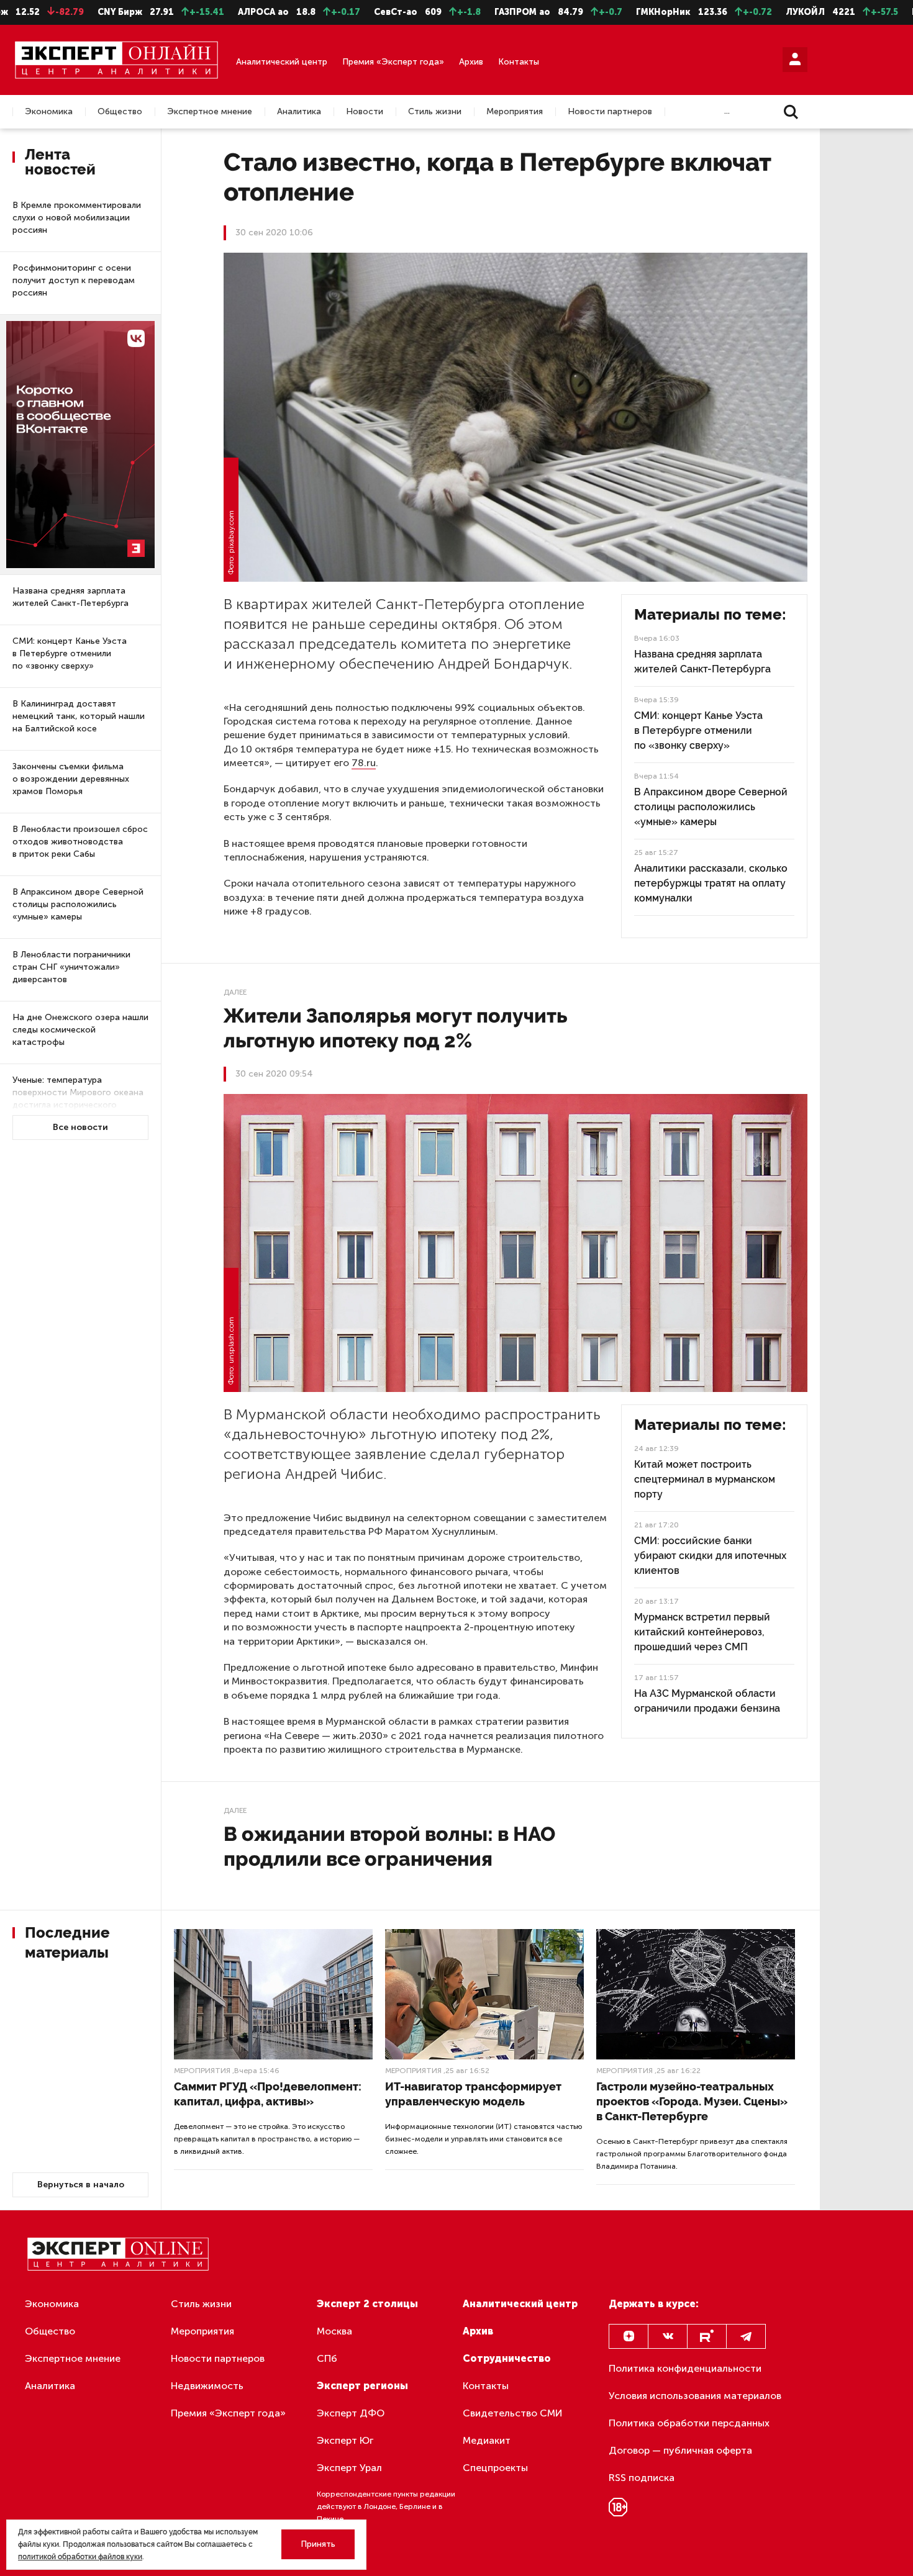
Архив (471, 62)
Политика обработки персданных (689, 2423)
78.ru (364, 763)
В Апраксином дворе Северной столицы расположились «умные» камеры (78, 904)
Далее (235, 992)
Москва (334, 2331)
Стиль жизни (435, 112)
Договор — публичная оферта (680, 2450)
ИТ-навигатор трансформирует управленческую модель (473, 2094)
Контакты (519, 62)
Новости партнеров (610, 112)
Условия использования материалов (695, 2396)
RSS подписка (642, 2478)
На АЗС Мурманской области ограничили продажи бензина (707, 1701)
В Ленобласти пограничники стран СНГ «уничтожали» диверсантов (71, 967)
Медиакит (487, 2440)
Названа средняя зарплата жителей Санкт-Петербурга (70, 597)
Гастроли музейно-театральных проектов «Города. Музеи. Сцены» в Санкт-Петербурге (692, 2101)
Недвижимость (207, 2386)
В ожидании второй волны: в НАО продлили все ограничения (389, 1846)
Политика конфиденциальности (685, 2368)
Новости (365, 112)
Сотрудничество (507, 2358)
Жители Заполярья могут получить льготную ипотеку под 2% (395, 1028)
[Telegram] (746, 2336)
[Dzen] (629, 2336)
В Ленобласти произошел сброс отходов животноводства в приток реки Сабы (80, 842)
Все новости (80, 1127)
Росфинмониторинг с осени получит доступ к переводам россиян (74, 280)
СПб (327, 2358)
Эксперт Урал (349, 2468)
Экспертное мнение (210, 112)
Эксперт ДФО (351, 2413)
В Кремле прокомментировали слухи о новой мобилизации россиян (77, 218)
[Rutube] (707, 2336)
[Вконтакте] (668, 2336)
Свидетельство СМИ (513, 2413)
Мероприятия (515, 112)
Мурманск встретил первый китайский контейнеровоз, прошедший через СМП (702, 1632)
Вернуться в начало (81, 2185)
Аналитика (299, 112)
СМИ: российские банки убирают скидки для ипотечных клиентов (710, 1556)
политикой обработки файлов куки (80, 2557)
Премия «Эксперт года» (393, 62)
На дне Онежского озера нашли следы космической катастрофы (80, 1030)
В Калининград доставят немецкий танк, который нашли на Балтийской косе (79, 716)
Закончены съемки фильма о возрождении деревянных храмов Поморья (71, 779)
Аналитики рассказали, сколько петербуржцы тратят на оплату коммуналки (711, 883)
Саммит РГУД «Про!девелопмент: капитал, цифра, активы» (268, 2094)
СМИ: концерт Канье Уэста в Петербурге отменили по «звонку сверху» (70, 653)
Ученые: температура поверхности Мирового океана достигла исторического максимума (78, 1099)
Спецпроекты (495, 2468)
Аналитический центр (282, 62)
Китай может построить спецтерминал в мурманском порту (705, 1479)
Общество (120, 112)
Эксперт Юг (345, 2440)
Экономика (49, 112)
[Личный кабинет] (795, 60)
